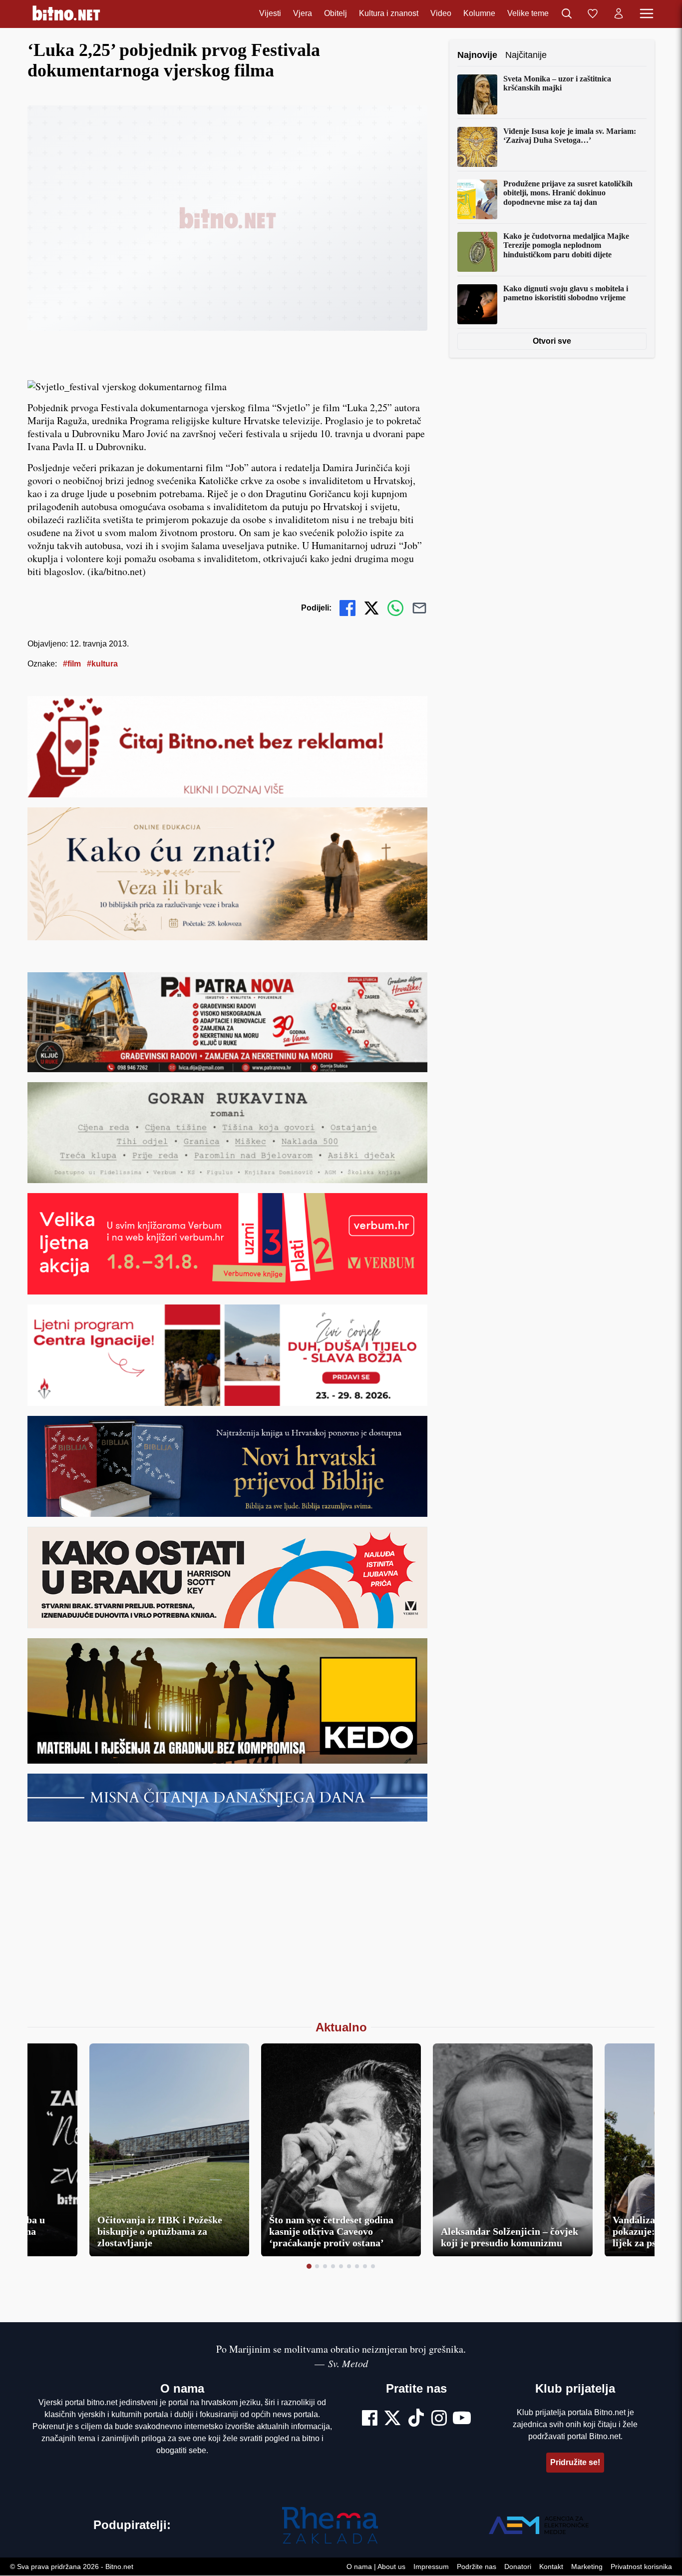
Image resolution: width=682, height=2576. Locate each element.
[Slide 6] (349, 2266)
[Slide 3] (325, 2266)
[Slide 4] (333, 2266)
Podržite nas (477, 2567)
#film (72, 664)
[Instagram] (439, 2419)
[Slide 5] (341, 2266)
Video (441, 14)
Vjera (303, 14)
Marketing (587, 2567)
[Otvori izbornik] (647, 14)
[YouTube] (462, 2419)
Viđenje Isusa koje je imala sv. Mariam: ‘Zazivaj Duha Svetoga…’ (570, 136)
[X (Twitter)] (392, 2419)
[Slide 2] (317, 2266)
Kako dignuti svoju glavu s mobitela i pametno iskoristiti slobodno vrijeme (566, 293)
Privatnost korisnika (641, 2567)
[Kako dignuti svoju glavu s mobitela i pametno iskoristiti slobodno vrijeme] (477, 304)
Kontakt (551, 2567)
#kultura (102, 664)
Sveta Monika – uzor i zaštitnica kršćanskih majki (557, 83)
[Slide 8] (365, 2266)
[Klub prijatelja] (593, 14)
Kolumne (479, 14)
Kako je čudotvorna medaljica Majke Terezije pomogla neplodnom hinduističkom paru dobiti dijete (566, 245)
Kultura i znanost (389, 14)
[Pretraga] (567, 14)
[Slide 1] (309, 2266)
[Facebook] (370, 2419)
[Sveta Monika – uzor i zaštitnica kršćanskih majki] (477, 94)
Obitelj (336, 14)
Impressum (431, 2567)
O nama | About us (376, 2567)
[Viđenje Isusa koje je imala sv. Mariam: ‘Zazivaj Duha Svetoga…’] (477, 147)
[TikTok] (416, 2419)
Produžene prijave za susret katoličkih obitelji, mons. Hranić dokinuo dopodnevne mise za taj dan (568, 193)
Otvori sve (552, 341)
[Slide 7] (357, 2266)
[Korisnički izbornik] (619, 14)
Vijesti (270, 14)
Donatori (518, 2567)
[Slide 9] (373, 2266)
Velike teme (528, 14)
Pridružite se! (575, 2462)
